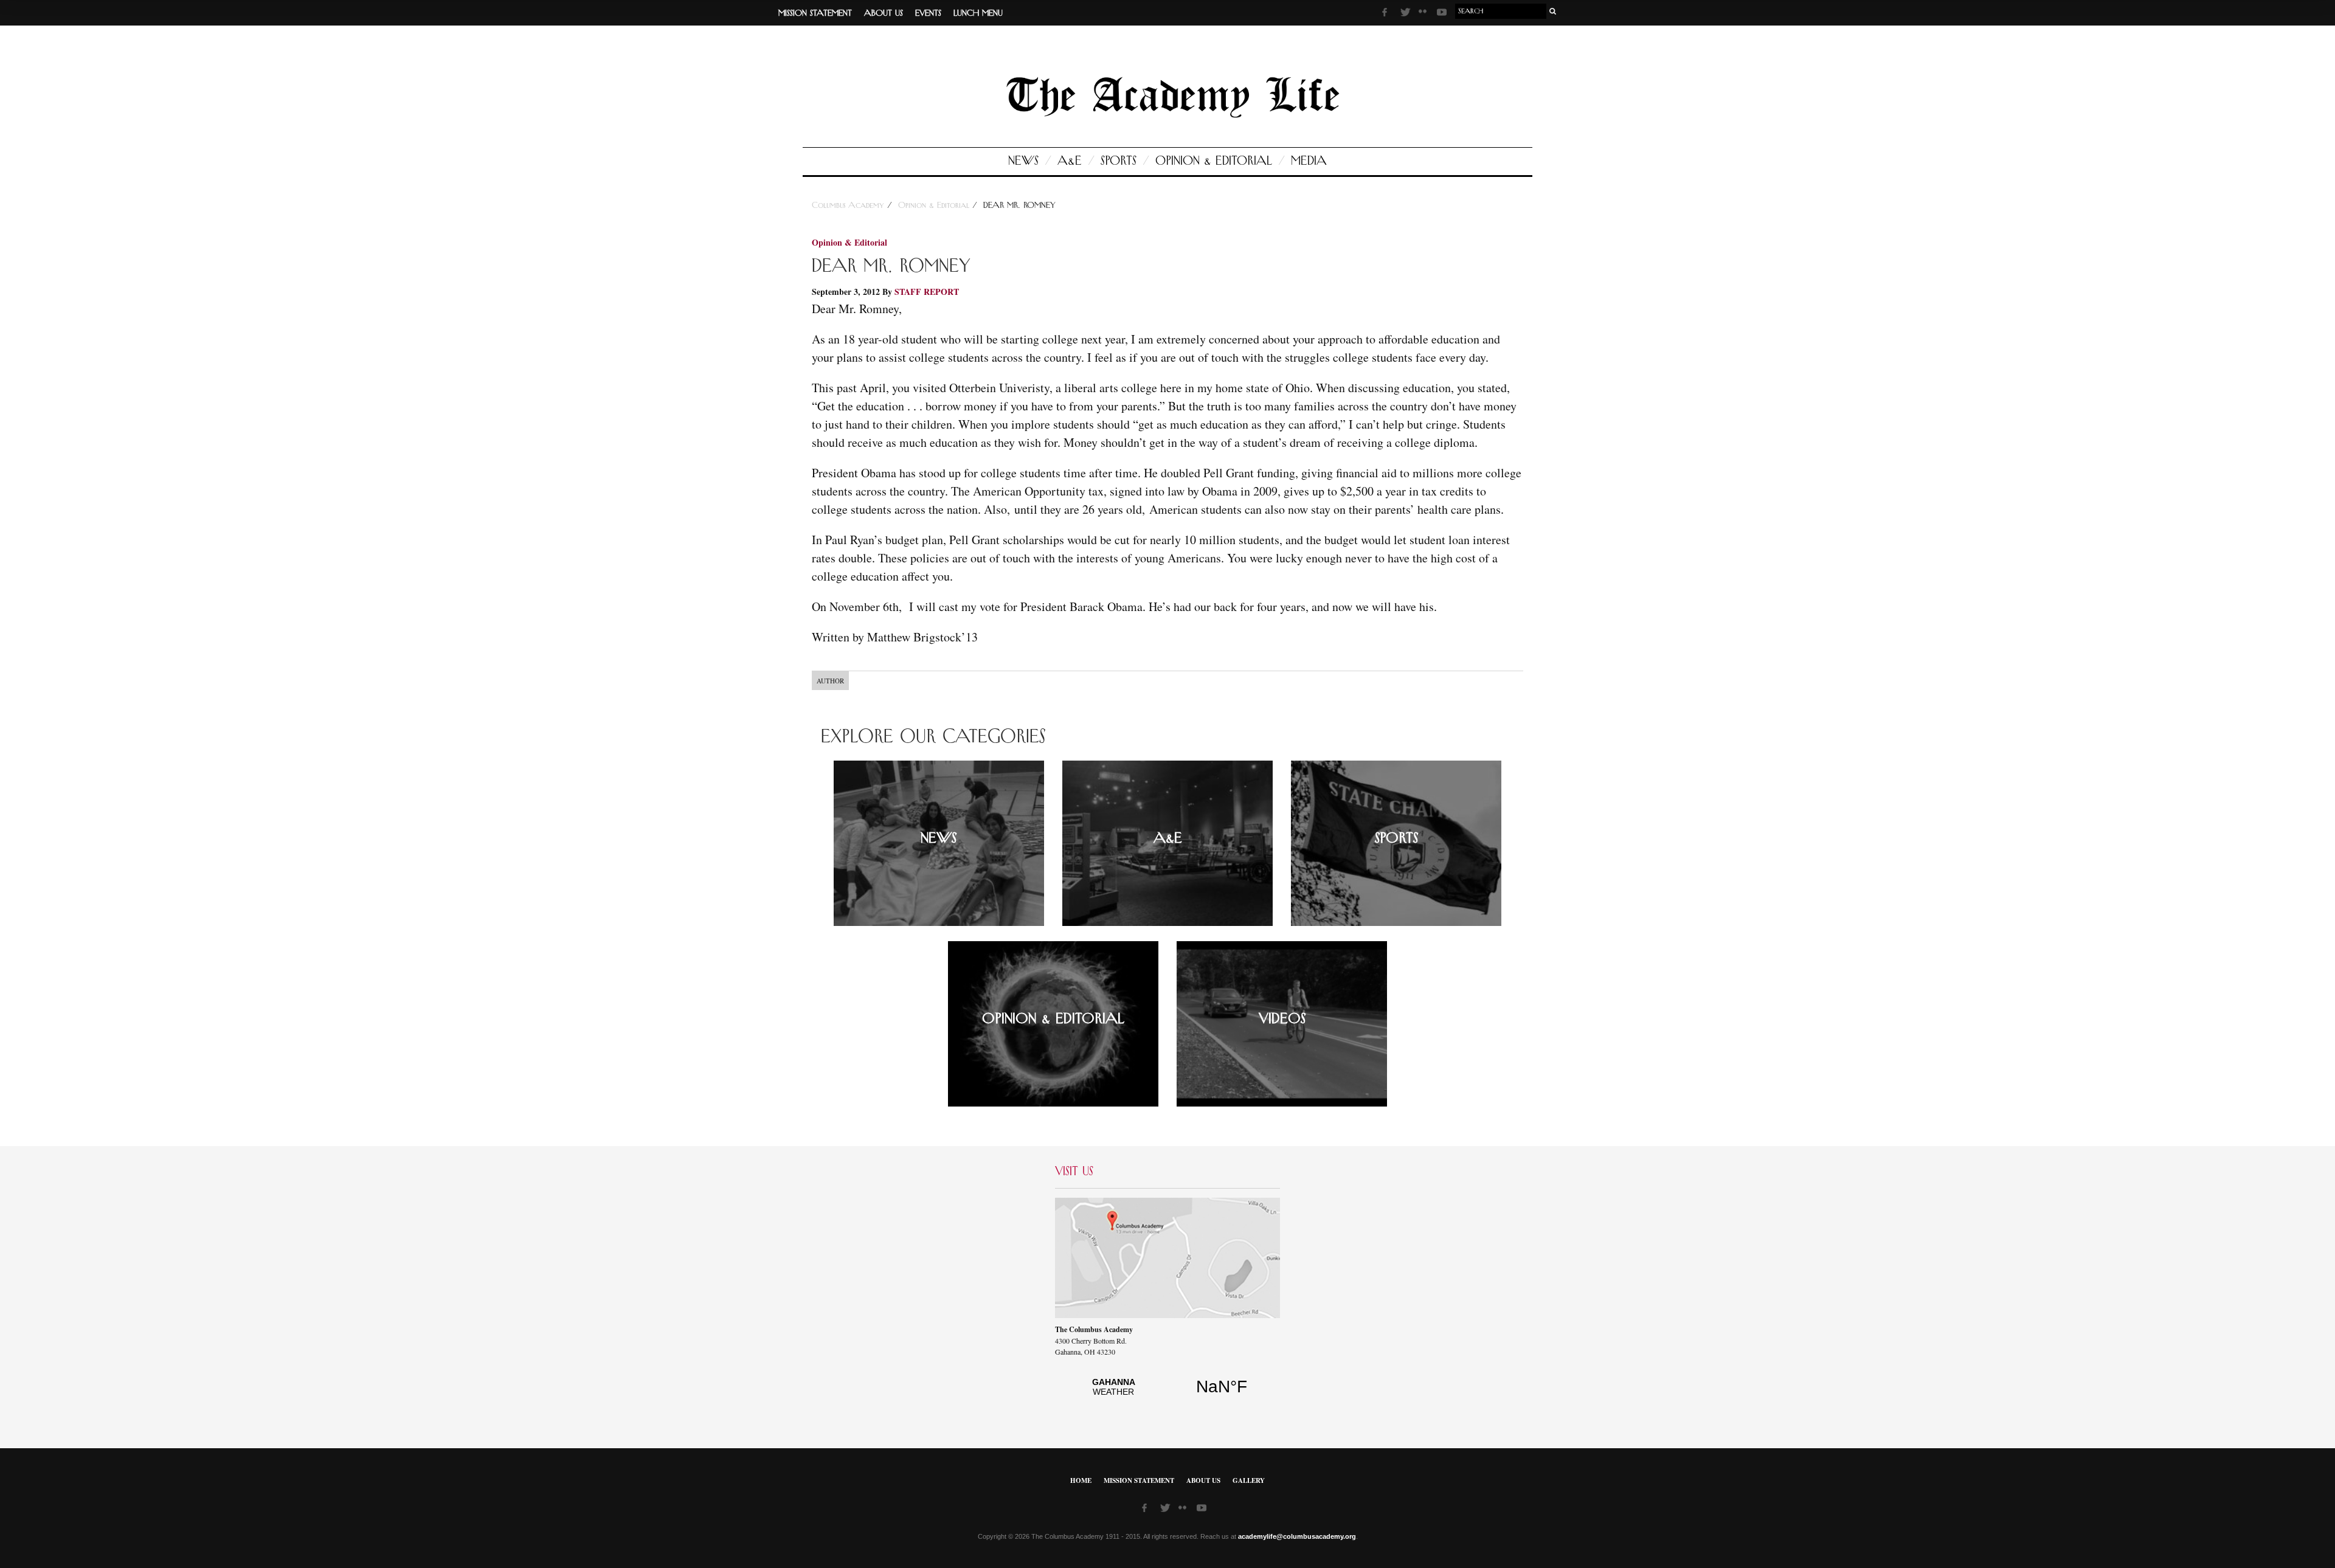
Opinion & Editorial (1214, 161)
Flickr (1425, 15)
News (1023, 161)
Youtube (1443, 14)
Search (1553, 11)
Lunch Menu (978, 13)
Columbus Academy (849, 205)
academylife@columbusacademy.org (1297, 1536)
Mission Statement (815, 13)
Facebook (1388, 14)
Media (1309, 161)
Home (1081, 1480)
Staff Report (927, 292)
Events (928, 13)
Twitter (1406, 14)
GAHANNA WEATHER (1167, 1394)
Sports (1119, 161)
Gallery (1249, 1480)
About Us (884, 13)
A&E (1070, 161)
